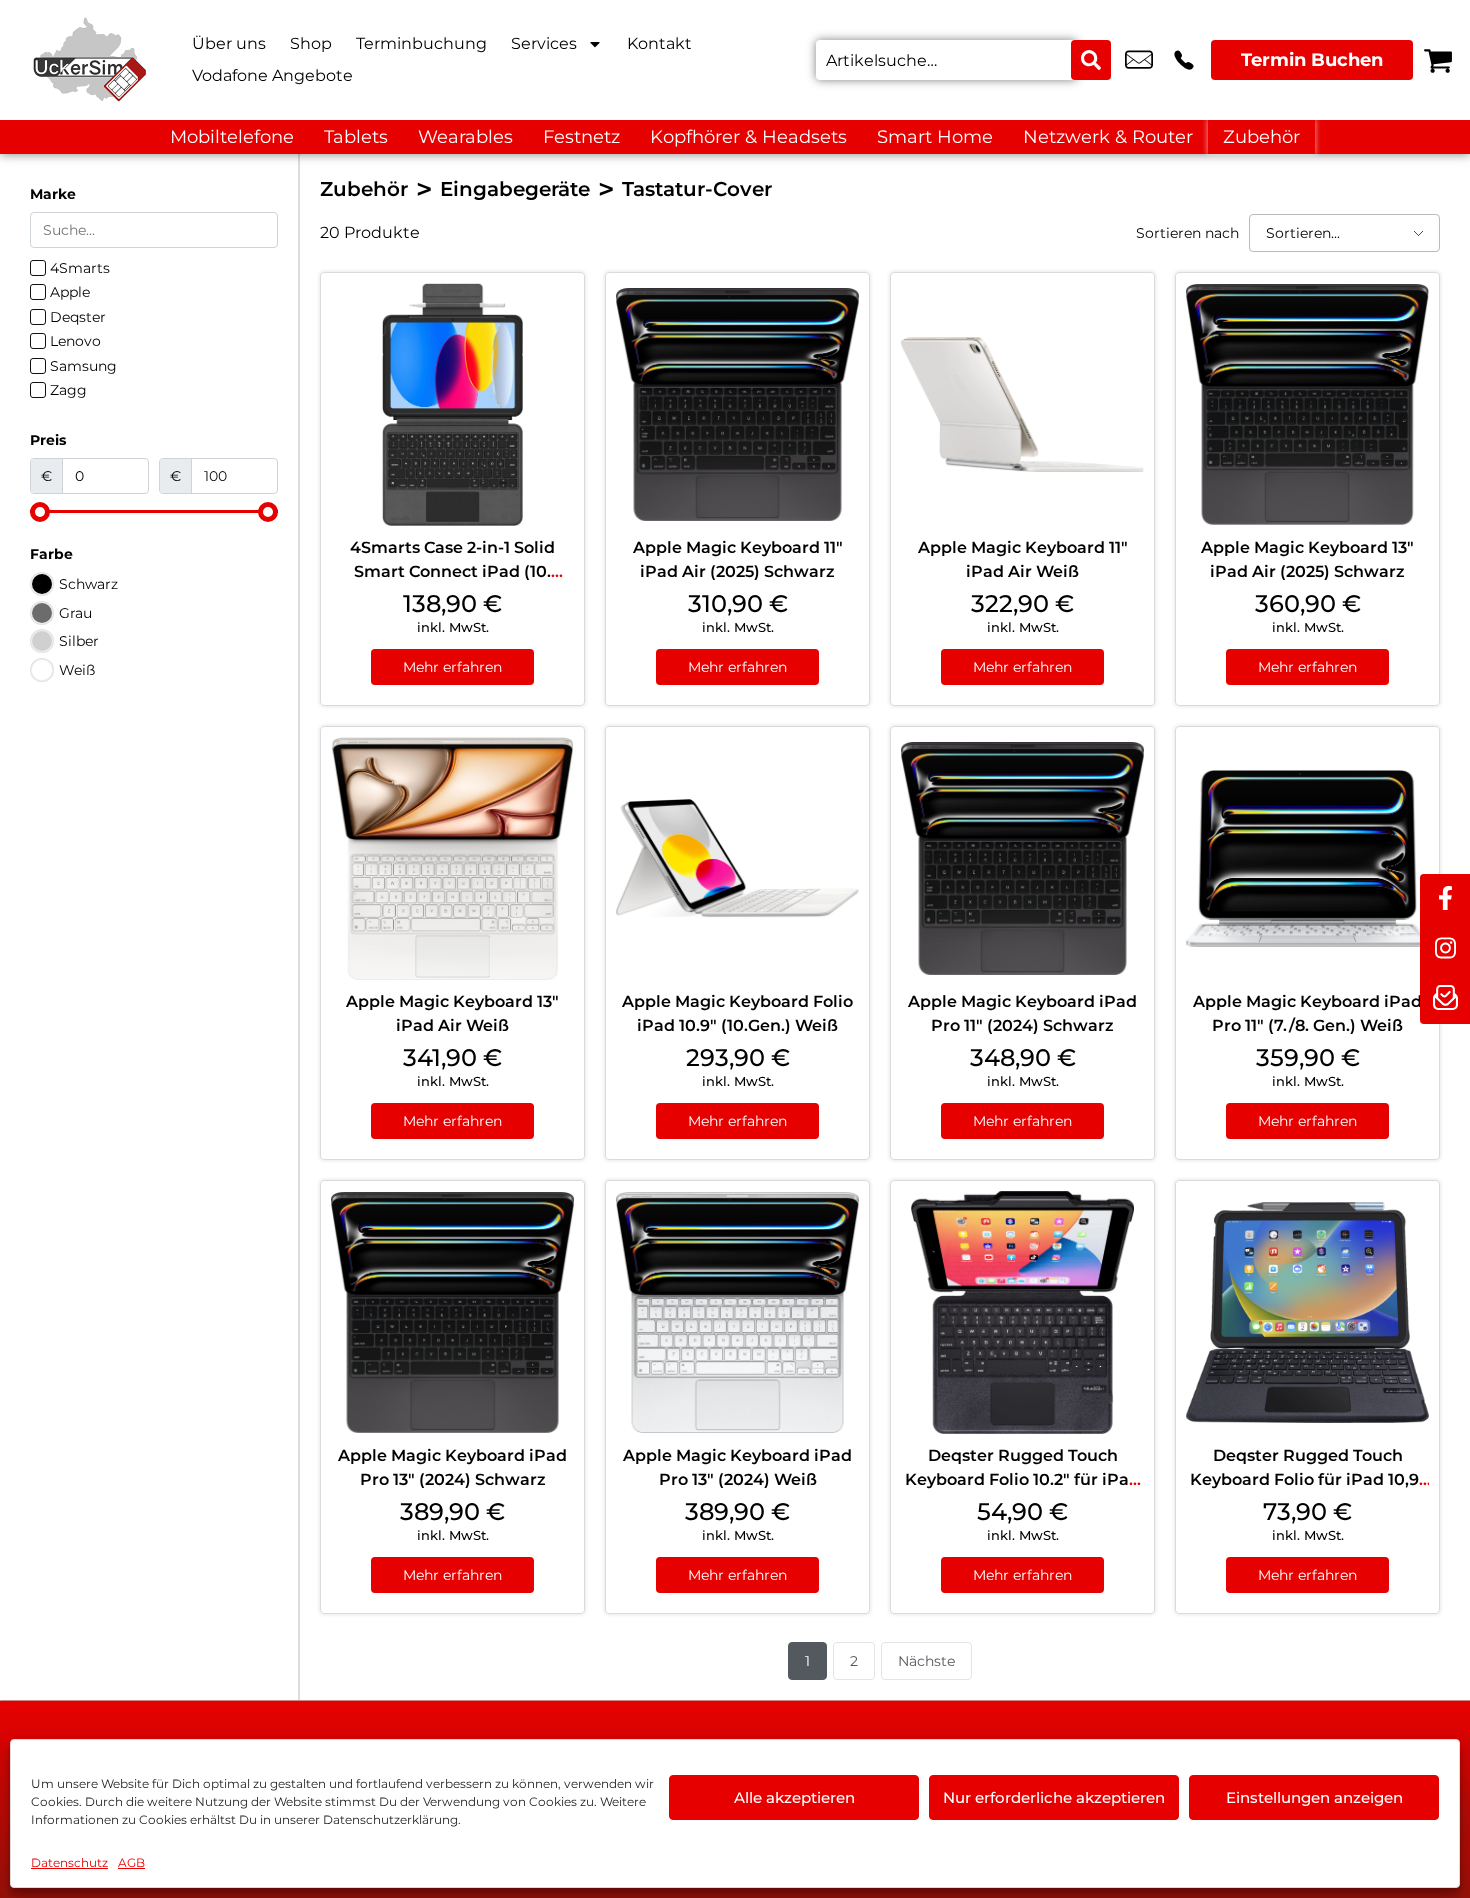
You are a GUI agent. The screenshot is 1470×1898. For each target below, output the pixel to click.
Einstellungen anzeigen (1314, 1797)
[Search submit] (1091, 60)
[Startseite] (90, 60)
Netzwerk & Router (1108, 137)
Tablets (356, 137)
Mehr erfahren (452, 667)
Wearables (465, 137)
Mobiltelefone (232, 137)
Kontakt (659, 43)
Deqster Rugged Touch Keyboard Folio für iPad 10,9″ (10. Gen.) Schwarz (1308, 1479)
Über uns (229, 43)
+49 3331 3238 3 (1184, 60)
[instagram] (1445, 949)
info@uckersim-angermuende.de (1139, 60)
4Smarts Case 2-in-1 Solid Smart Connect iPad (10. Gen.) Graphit (452, 571)
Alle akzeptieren (794, 1797)
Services (544, 43)
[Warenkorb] (1438, 60)
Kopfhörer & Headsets (748, 137)
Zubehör (1261, 137)
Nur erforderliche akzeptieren (1054, 1797)
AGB (131, 1862)
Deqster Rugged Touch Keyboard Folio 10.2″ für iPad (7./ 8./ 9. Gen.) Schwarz (1022, 1479)
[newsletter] (1445, 999)
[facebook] (1445, 899)
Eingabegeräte (515, 189)
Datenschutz (69, 1862)
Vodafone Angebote (272, 75)
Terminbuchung (421, 43)
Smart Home (935, 137)
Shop (311, 43)
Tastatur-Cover (697, 189)
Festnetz (581, 137)
